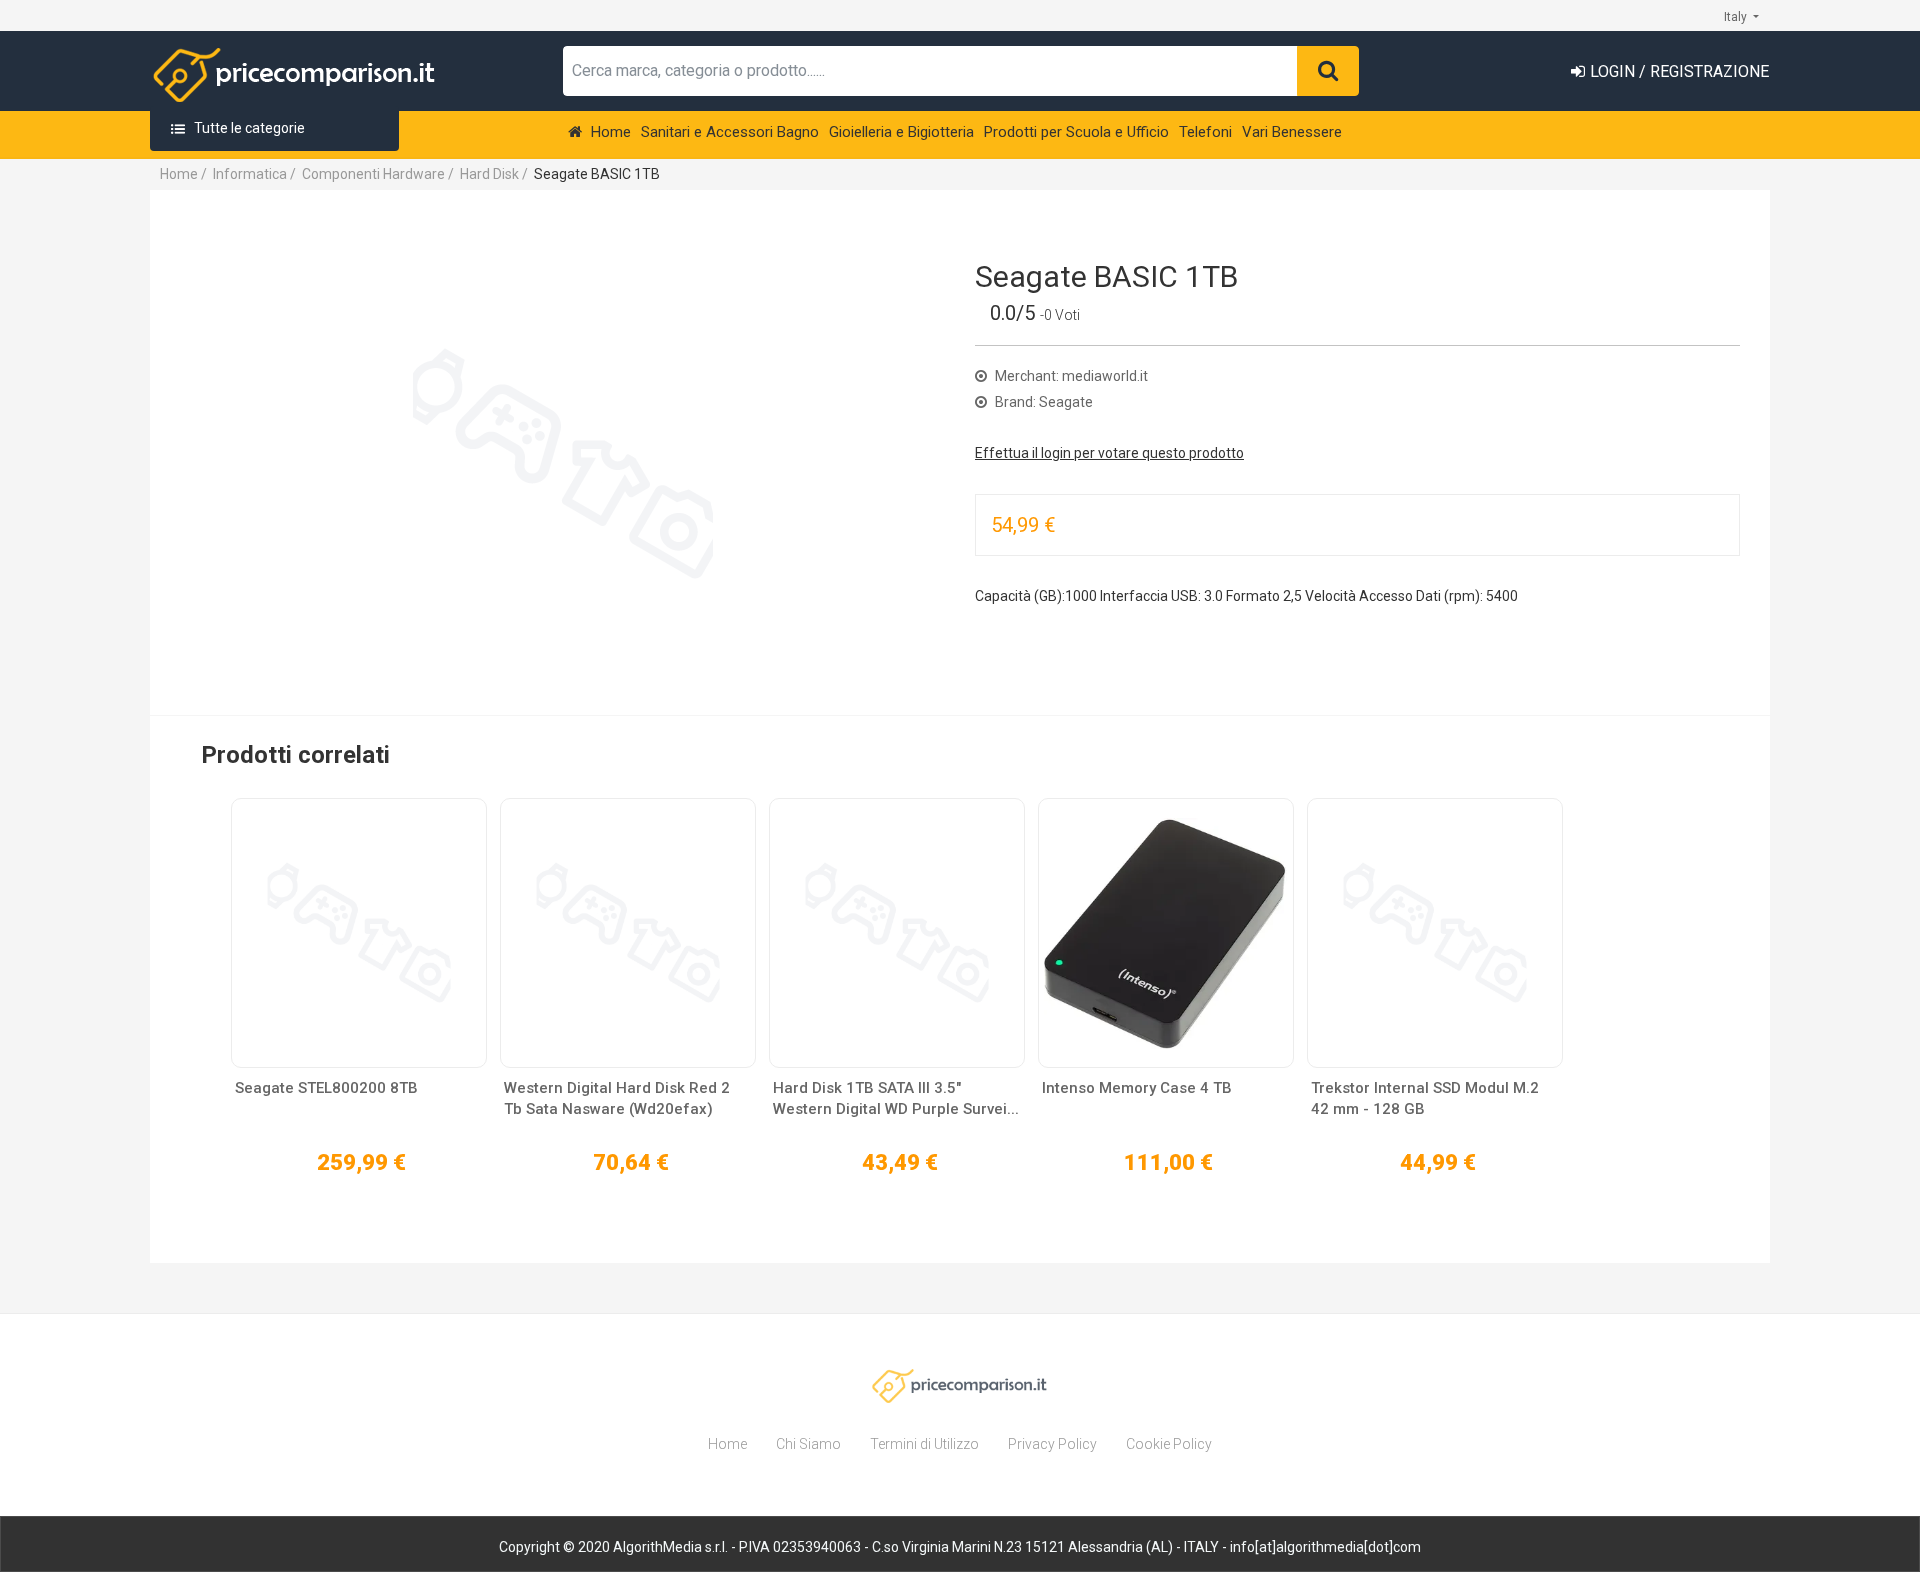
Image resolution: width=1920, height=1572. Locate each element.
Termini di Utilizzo (924, 1444)
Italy (1737, 17)
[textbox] (930, 71)
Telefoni (1205, 132)
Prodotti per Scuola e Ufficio (1076, 132)
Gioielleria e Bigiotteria (901, 132)
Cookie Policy (1169, 1444)
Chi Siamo (808, 1444)
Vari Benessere (1292, 132)
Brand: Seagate (1042, 402)
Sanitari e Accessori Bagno (730, 132)
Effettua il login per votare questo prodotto (1109, 453)
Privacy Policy (1052, 1444)
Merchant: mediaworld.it (1070, 376)
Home (609, 132)
